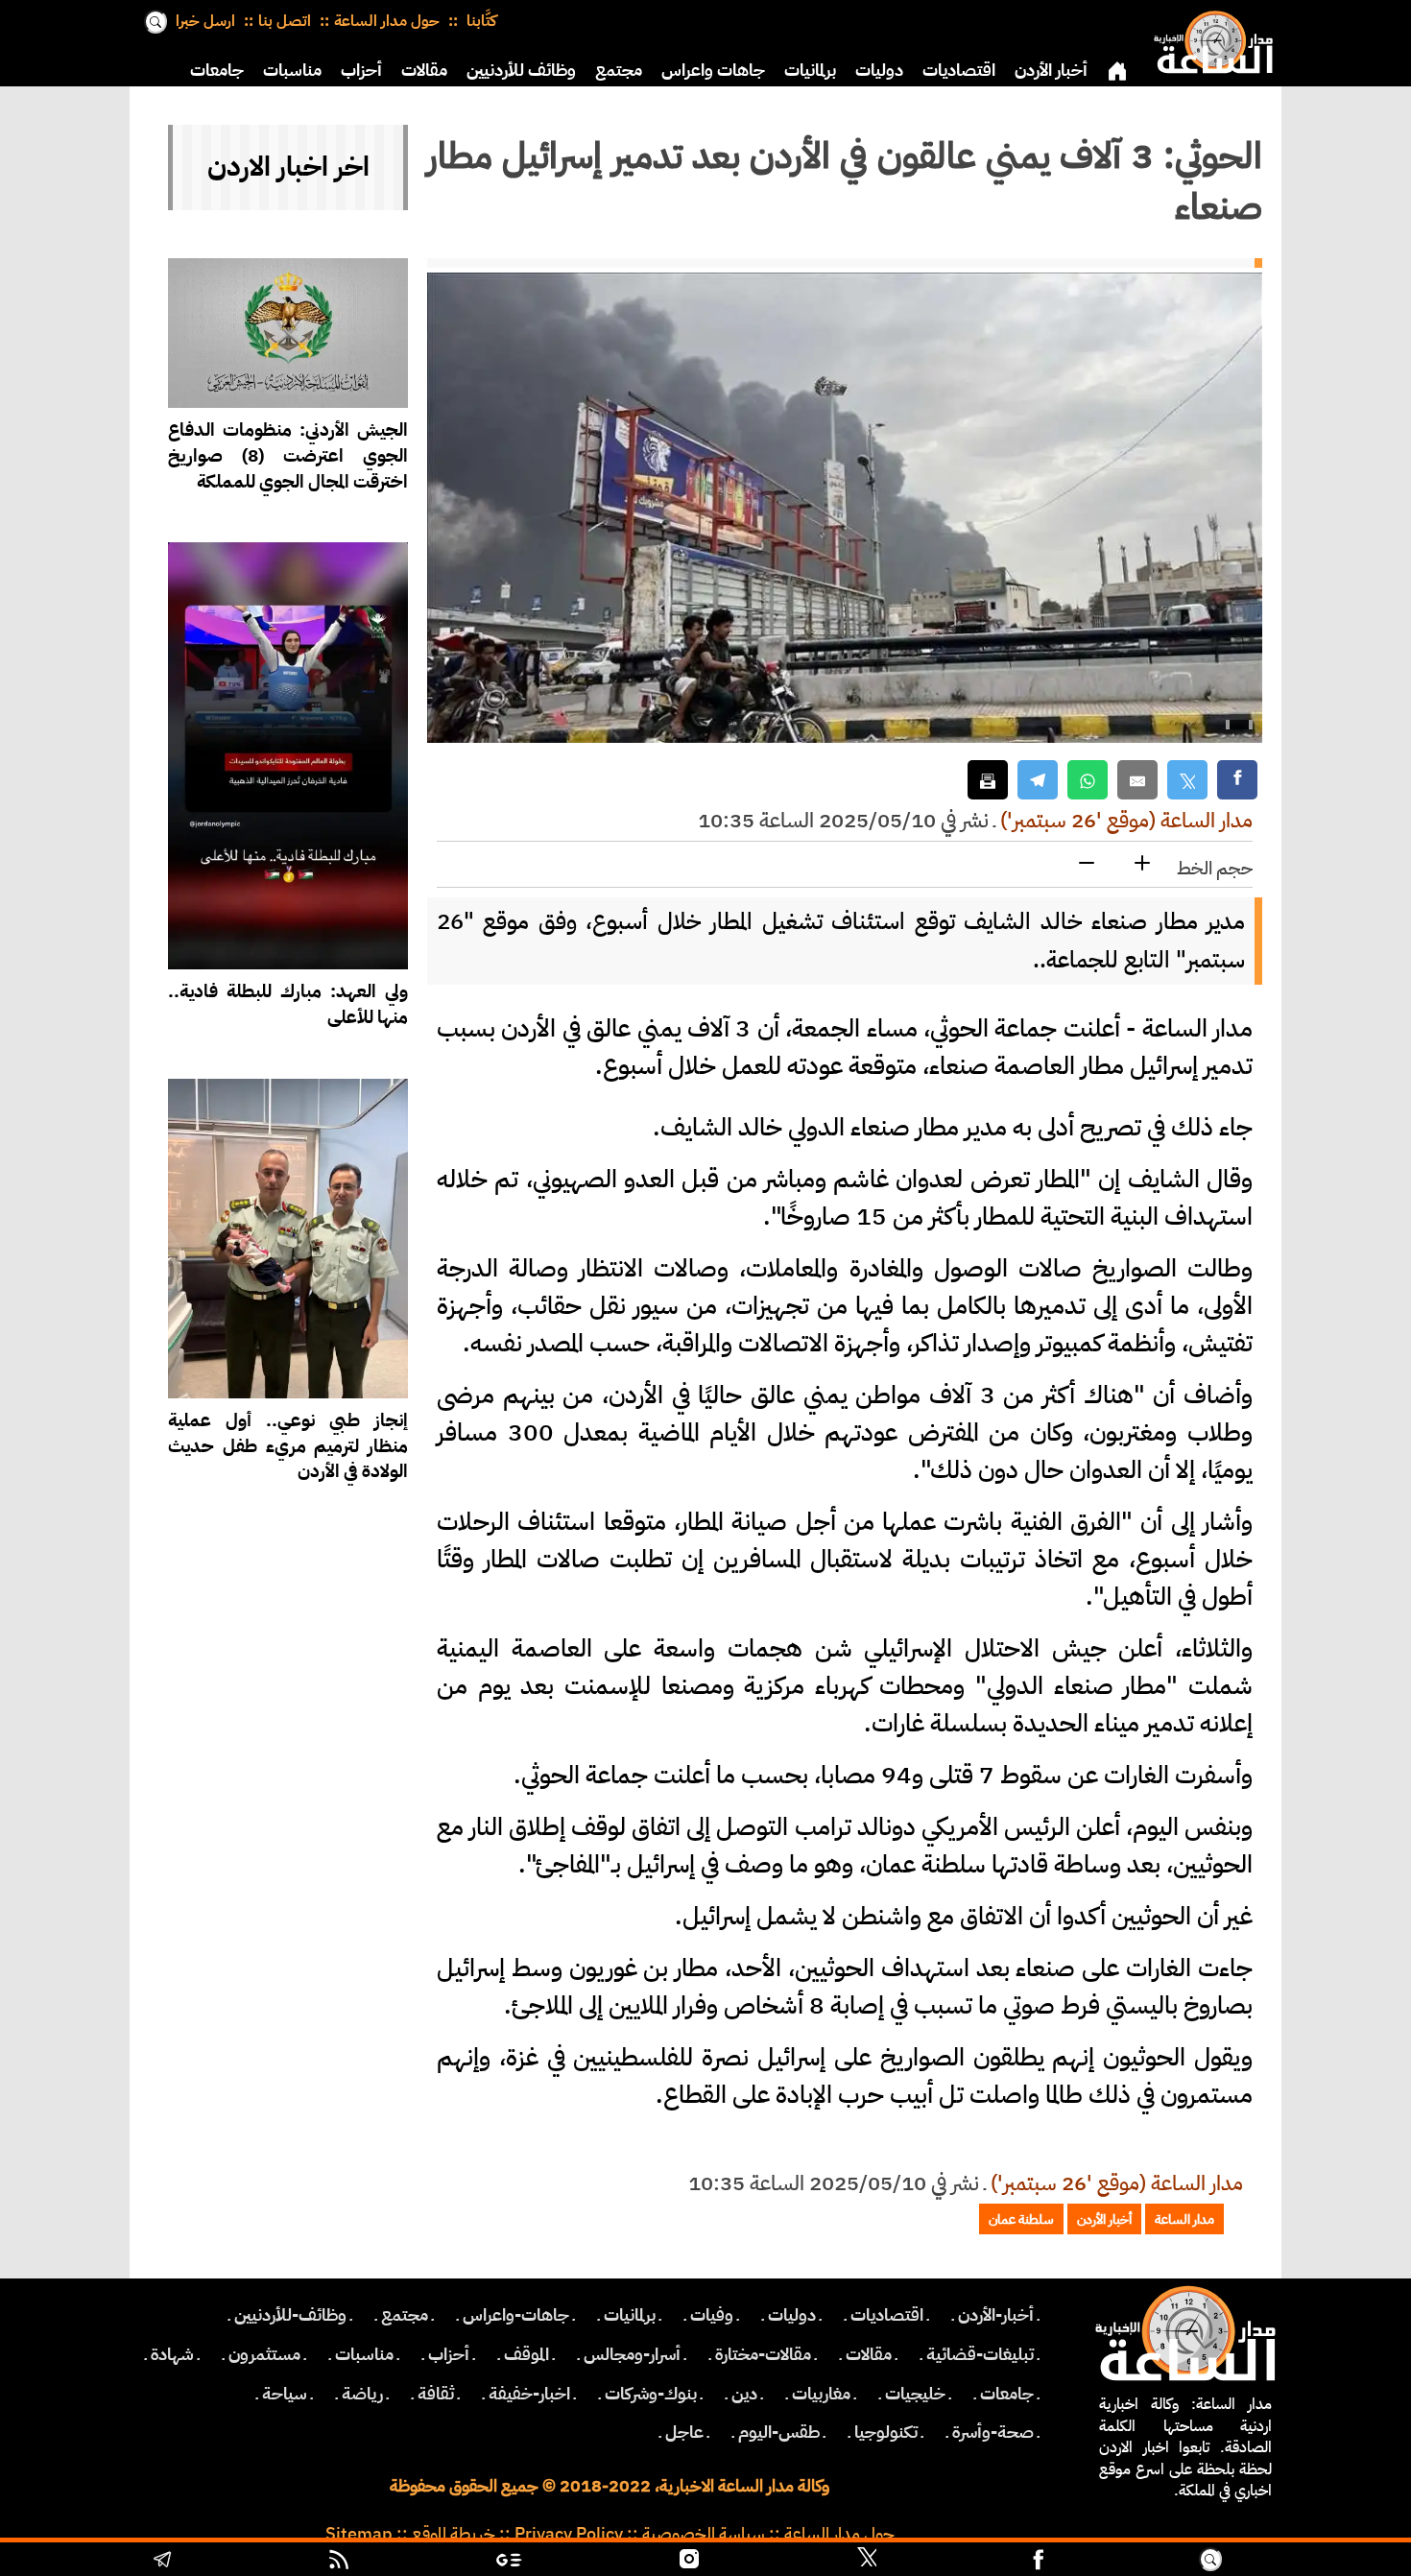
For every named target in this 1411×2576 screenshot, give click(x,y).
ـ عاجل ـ (684, 2432)
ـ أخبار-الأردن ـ (996, 2315)
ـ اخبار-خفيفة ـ (529, 2394)
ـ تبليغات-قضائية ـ (980, 2354)
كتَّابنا (479, 21)
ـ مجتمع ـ (405, 2315)
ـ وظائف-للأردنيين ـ (290, 2315)
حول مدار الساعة (387, 21)
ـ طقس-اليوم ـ (779, 2432)
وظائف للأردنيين (521, 70)
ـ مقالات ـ (869, 2354)
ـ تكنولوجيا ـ (886, 2432)
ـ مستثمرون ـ (264, 2354)
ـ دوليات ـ (792, 2315)
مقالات (424, 70)
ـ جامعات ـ (1007, 2394)
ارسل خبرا (205, 21)
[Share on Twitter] (1187, 780)
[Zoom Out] (1087, 864)
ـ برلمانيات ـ (630, 2315)
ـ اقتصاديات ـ (887, 2315)
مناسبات (292, 70)
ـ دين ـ (744, 2394)
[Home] (1209, 38)
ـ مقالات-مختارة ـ (763, 2354)
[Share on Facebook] (1237, 780)
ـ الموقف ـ (526, 2354)
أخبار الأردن (1051, 70)
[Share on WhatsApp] (1088, 780)
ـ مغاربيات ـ (821, 2394)
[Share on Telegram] (1038, 780)
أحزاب (361, 70)
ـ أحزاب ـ (449, 2354)
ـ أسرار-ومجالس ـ (632, 2354)
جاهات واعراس (713, 70)
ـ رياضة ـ (362, 2394)
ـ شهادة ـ (172, 2354)
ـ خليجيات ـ (915, 2394)
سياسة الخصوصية (704, 2534)
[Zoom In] (1142, 864)
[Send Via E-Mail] (1137, 780)
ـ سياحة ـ (285, 2394)
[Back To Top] (1315, 2562)
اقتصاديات (959, 70)
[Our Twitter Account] (867, 2562)
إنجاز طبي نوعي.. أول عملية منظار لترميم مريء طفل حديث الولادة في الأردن (288, 1446)
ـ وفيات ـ (712, 2315)
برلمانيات (810, 70)
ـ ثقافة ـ (436, 2394)
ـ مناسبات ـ (364, 2354)
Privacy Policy (569, 2534)
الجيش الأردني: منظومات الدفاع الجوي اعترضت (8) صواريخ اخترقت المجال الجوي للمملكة (288, 455)
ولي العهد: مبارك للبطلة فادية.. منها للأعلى (288, 1004)
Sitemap (359, 2534)
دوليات (879, 70)
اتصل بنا (285, 21)
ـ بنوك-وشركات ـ (651, 2394)
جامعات (217, 70)
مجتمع (619, 70)
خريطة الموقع (454, 2534)
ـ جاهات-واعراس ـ (516, 2315)
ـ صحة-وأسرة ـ (993, 2432)
